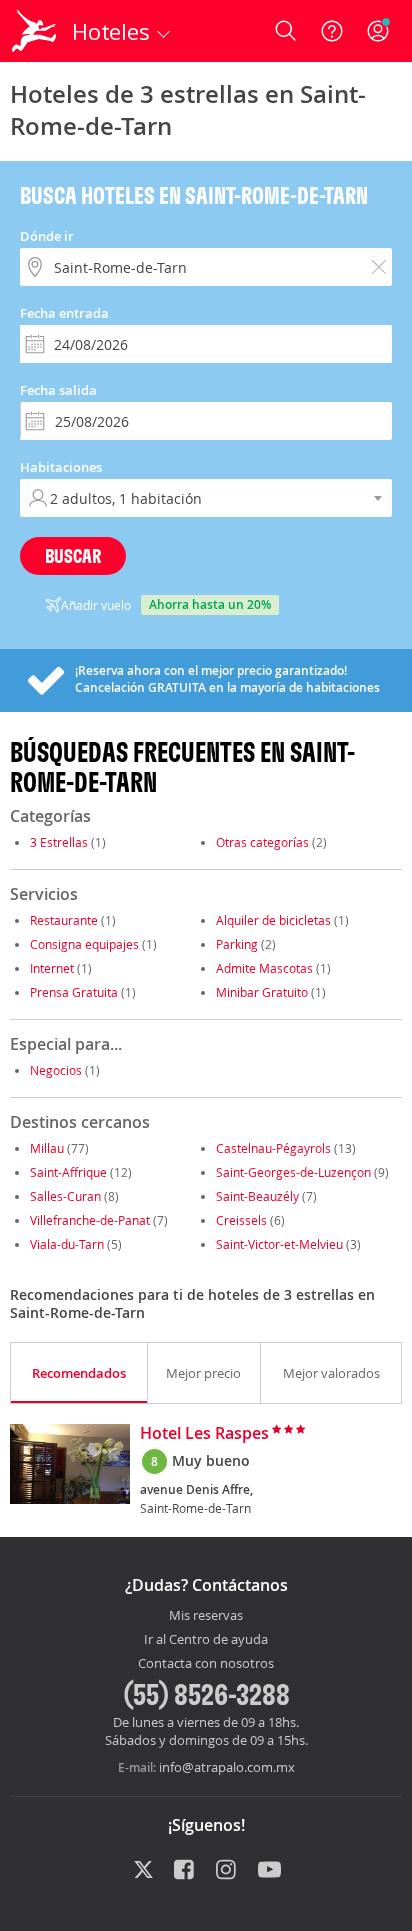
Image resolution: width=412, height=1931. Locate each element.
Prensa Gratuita (74, 992)
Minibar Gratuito (262, 992)
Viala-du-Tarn (67, 1244)
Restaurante (64, 920)
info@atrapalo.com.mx (227, 1767)
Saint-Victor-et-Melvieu (279, 1244)
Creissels (241, 1220)
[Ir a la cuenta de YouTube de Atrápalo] (269, 1871)
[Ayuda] (332, 31)
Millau (47, 1148)
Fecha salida (58, 390)
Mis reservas (206, 1616)
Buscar (73, 555)
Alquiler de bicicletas (273, 920)
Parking (237, 944)
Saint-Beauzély (257, 1196)
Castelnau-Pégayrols (273, 1148)
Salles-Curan (65, 1196)
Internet (52, 968)
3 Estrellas (59, 842)
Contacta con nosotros (206, 1664)
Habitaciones (61, 467)
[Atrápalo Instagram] (227, 1871)
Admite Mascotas (264, 968)
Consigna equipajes (84, 944)
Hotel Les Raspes (204, 1434)
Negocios (56, 1070)
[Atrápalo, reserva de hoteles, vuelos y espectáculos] (34, 31)
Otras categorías (262, 842)
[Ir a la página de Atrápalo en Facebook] (185, 1871)
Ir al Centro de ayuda (206, 1640)
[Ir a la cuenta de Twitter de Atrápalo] (143, 1871)
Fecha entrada (64, 313)
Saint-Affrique (68, 1172)
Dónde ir (47, 236)
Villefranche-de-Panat (90, 1220)
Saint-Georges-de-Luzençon (293, 1172)
